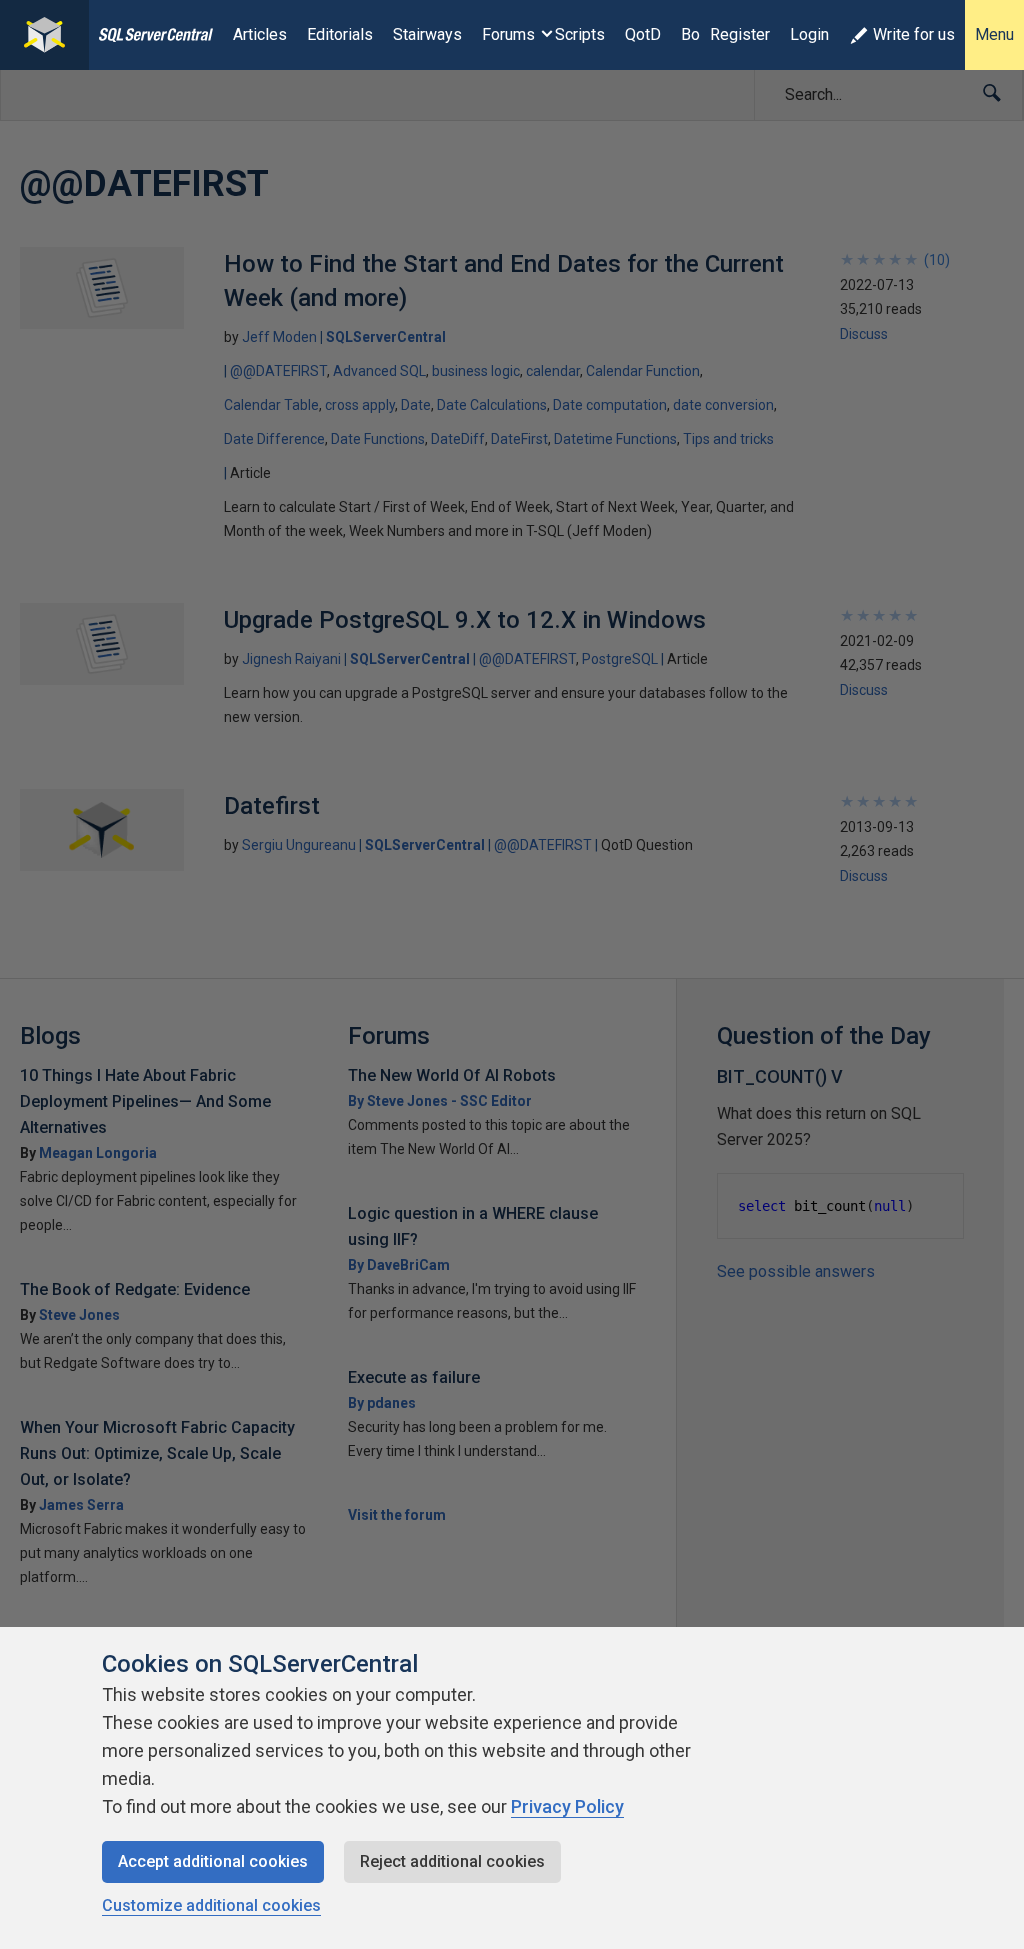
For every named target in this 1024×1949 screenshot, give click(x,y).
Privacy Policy (567, 1806)
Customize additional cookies (211, 1905)
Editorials (340, 34)
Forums (508, 34)
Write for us (914, 34)
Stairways (427, 34)
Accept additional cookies (213, 1861)
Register (740, 34)
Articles (260, 34)
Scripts (580, 34)
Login (809, 34)
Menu (994, 34)
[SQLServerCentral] (44, 35)
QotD (643, 34)
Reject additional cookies (452, 1861)
